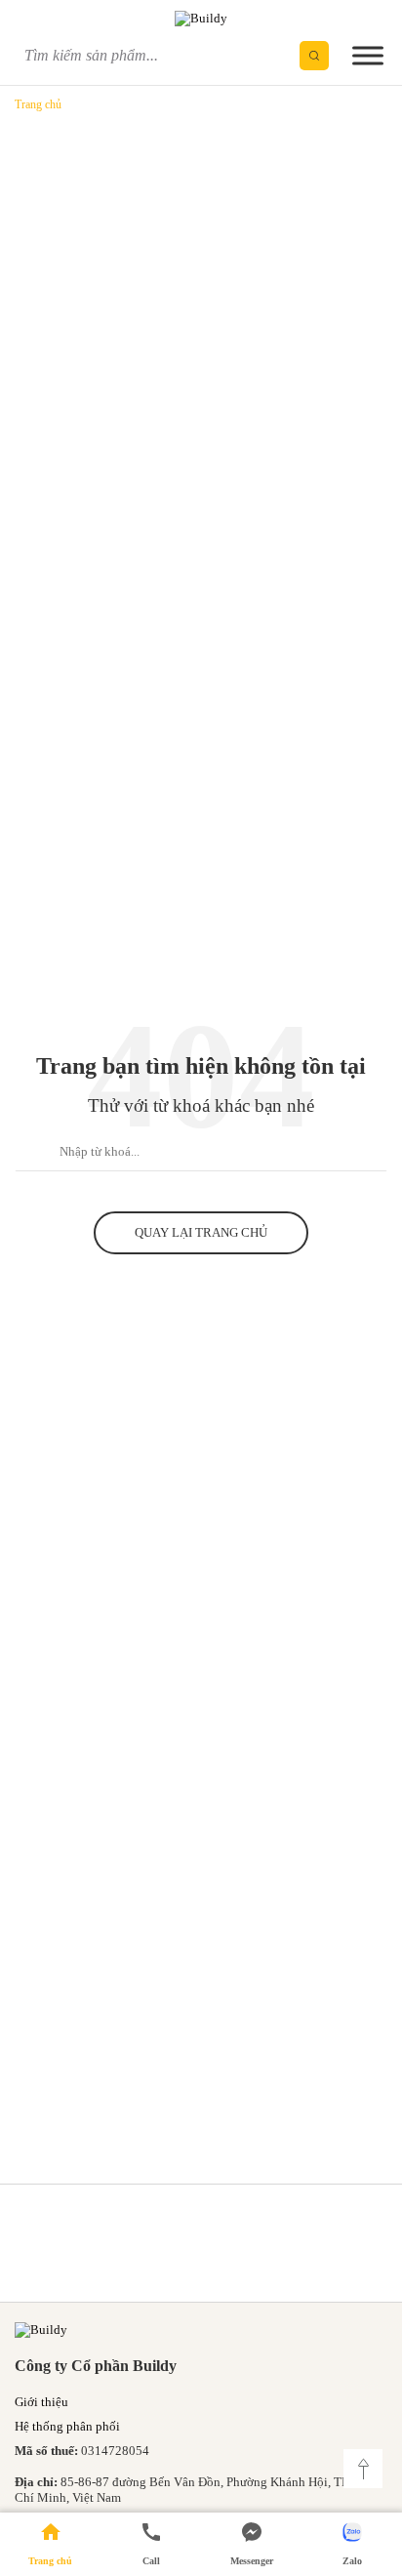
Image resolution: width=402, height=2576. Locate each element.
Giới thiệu (41, 2402)
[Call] (151, 2544)
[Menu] (368, 55)
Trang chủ (38, 104)
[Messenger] (251, 2544)
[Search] (314, 56)
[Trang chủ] (50, 2544)
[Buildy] (201, 17)
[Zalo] (352, 2544)
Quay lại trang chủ (201, 1232)
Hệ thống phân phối (67, 2426)
